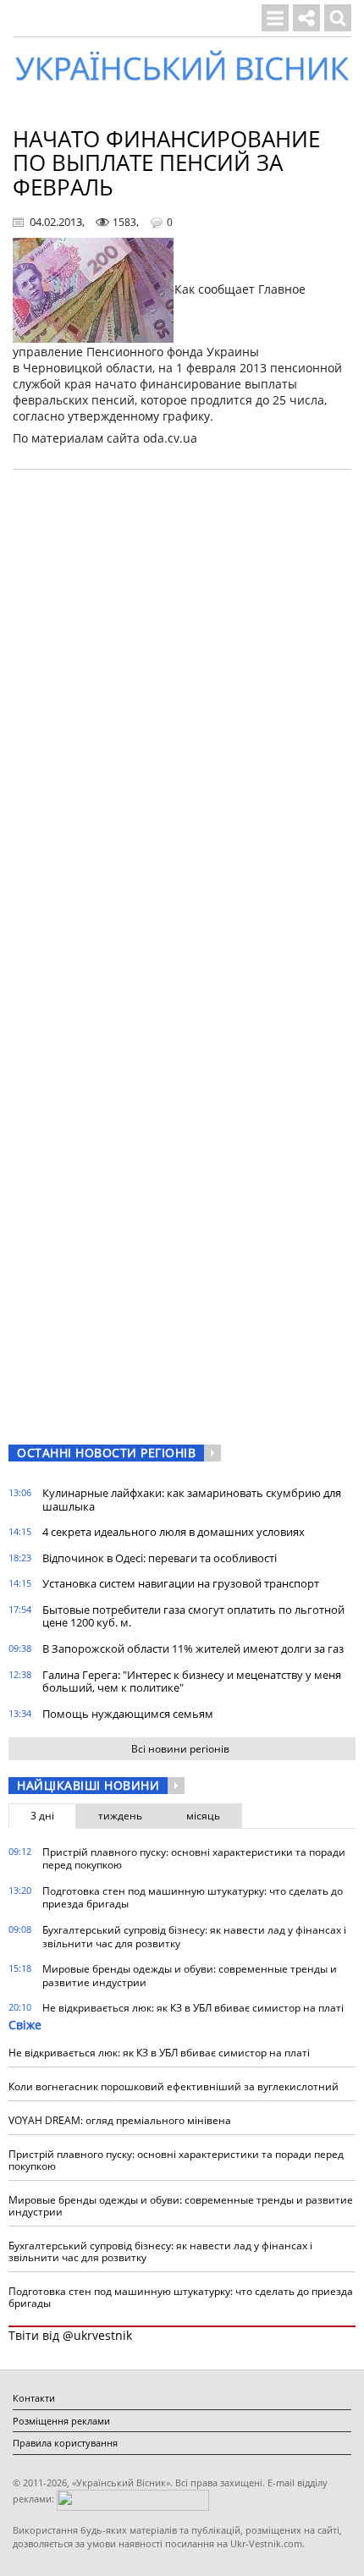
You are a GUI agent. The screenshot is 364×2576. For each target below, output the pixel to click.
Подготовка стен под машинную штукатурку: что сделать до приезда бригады (193, 1898)
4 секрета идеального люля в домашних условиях (174, 1532)
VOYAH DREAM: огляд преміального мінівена (120, 2120)
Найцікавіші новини (88, 1785)
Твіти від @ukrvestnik (70, 2335)
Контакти (34, 2398)
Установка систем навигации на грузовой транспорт (181, 1583)
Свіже (25, 2025)
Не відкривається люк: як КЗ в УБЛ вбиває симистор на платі (193, 2008)
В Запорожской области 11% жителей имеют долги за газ (193, 1649)
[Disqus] (182, 698)
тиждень (120, 1816)
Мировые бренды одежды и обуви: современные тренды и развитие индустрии (190, 1976)
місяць (203, 1816)
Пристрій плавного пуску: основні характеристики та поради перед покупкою (194, 1859)
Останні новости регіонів (106, 1453)
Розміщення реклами (61, 2421)
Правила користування (65, 2443)
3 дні (42, 1816)
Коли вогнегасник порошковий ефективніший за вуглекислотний (174, 2086)
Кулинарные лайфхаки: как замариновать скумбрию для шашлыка (192, 1500)
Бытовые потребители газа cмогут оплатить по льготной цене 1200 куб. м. (193, 1616)
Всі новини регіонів (180, 1749)
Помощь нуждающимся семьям (128, 1714)
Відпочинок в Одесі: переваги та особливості (160, 1558)
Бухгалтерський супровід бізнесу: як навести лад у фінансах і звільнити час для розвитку (194, 1937)
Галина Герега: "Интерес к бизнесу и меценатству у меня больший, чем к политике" (192, 1682)
